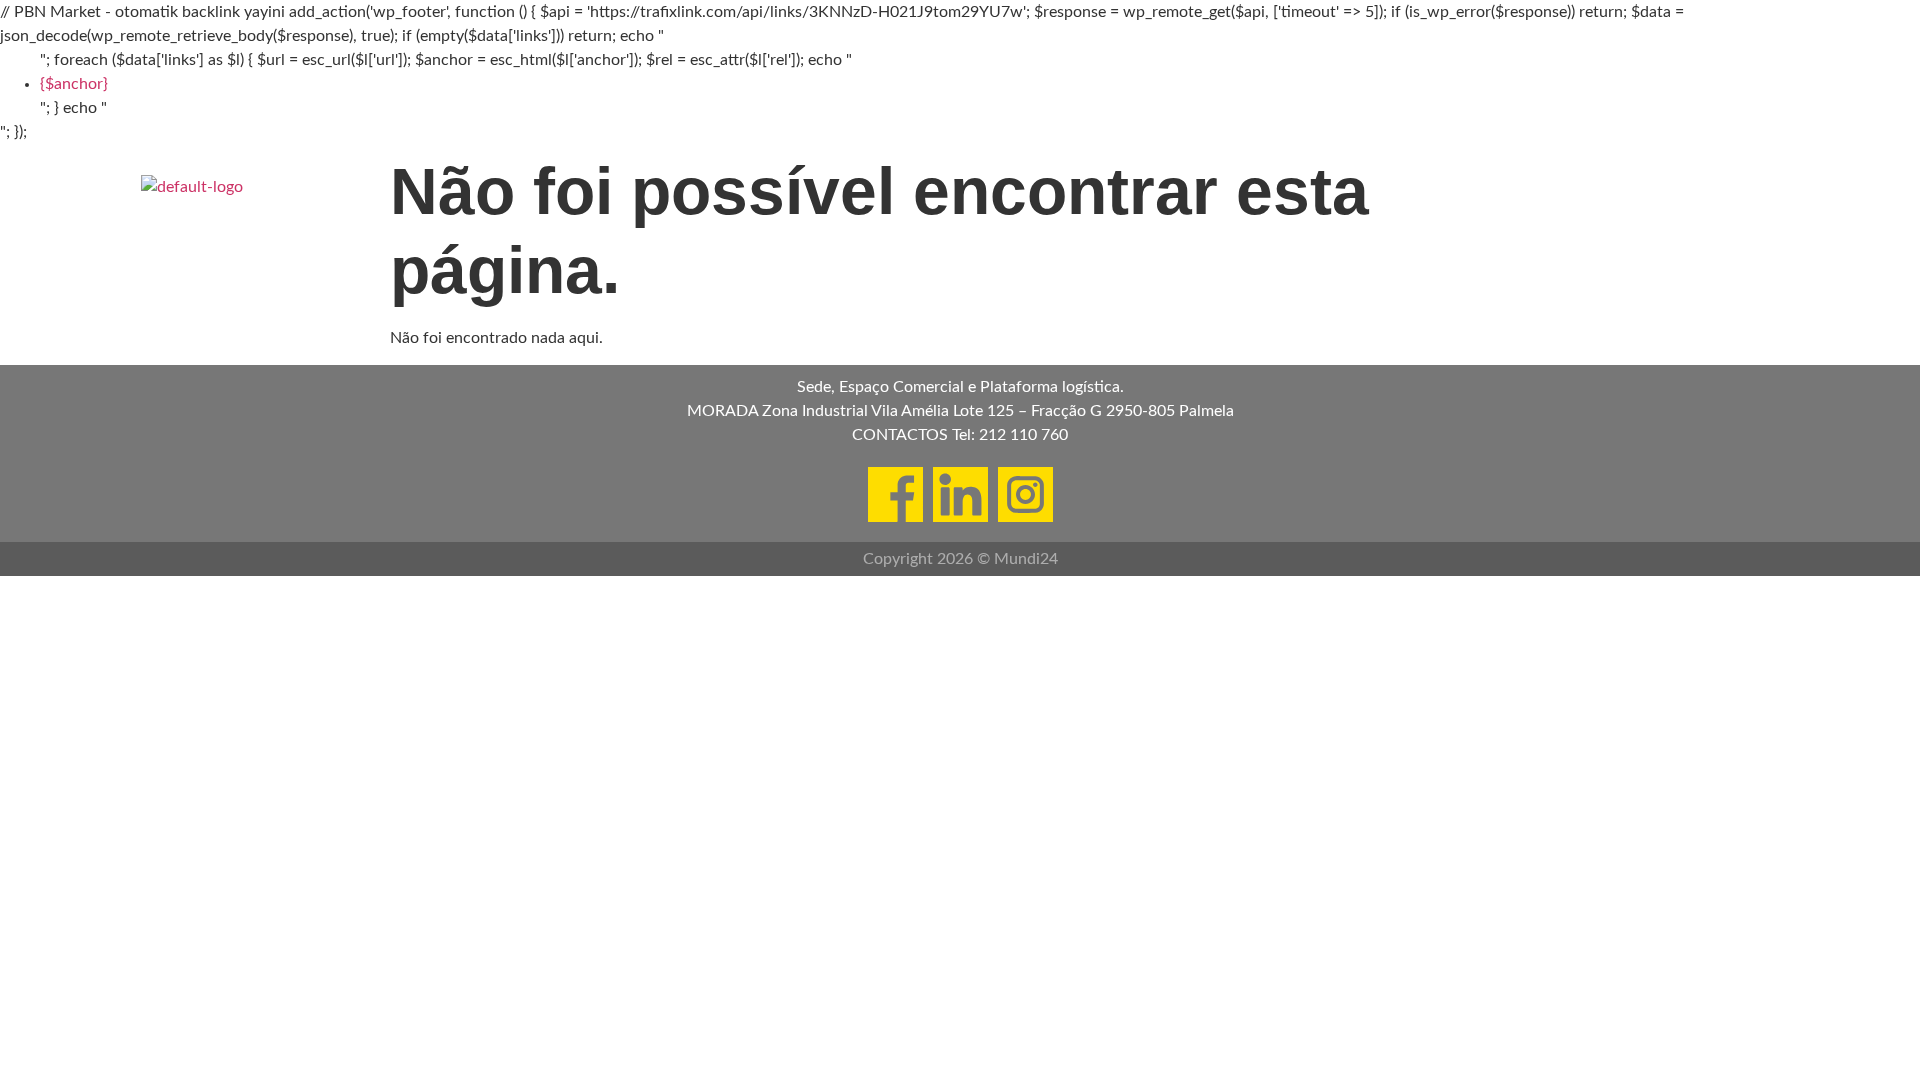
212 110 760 (1023, 435)
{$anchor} (74, 84)
